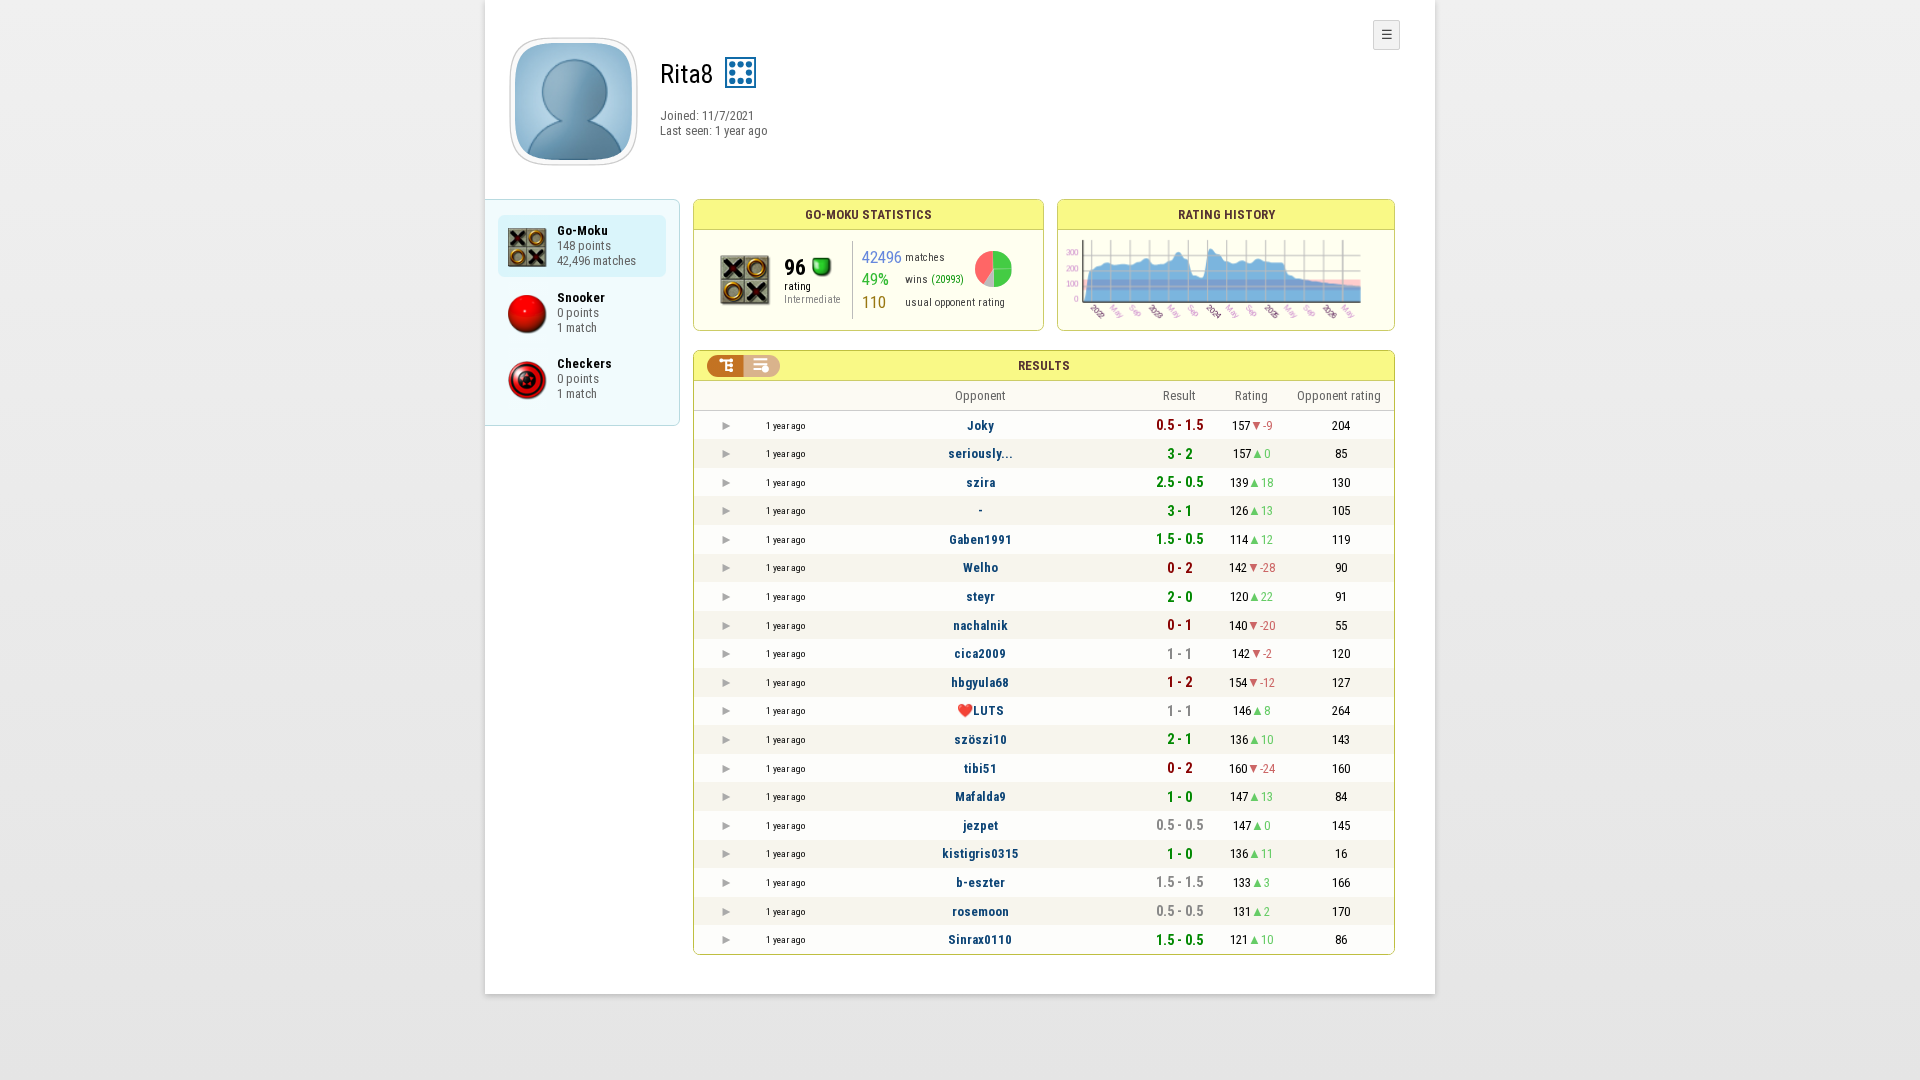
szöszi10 (980, 739)
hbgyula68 (980, 682)
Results (1044, 365)
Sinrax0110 (980, 939)
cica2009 (980, 653)
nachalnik (980, 625)
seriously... (980, 453)
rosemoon (980, 911)
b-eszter (980, 882)
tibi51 (980, 768)
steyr (980, 596)
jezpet (980, 825)
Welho (980, 567)
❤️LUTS (980, 710)
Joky (980, 425)
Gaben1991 (980, 539)
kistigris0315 (980, 853)
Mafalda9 (980, 796)
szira (980, 482)
